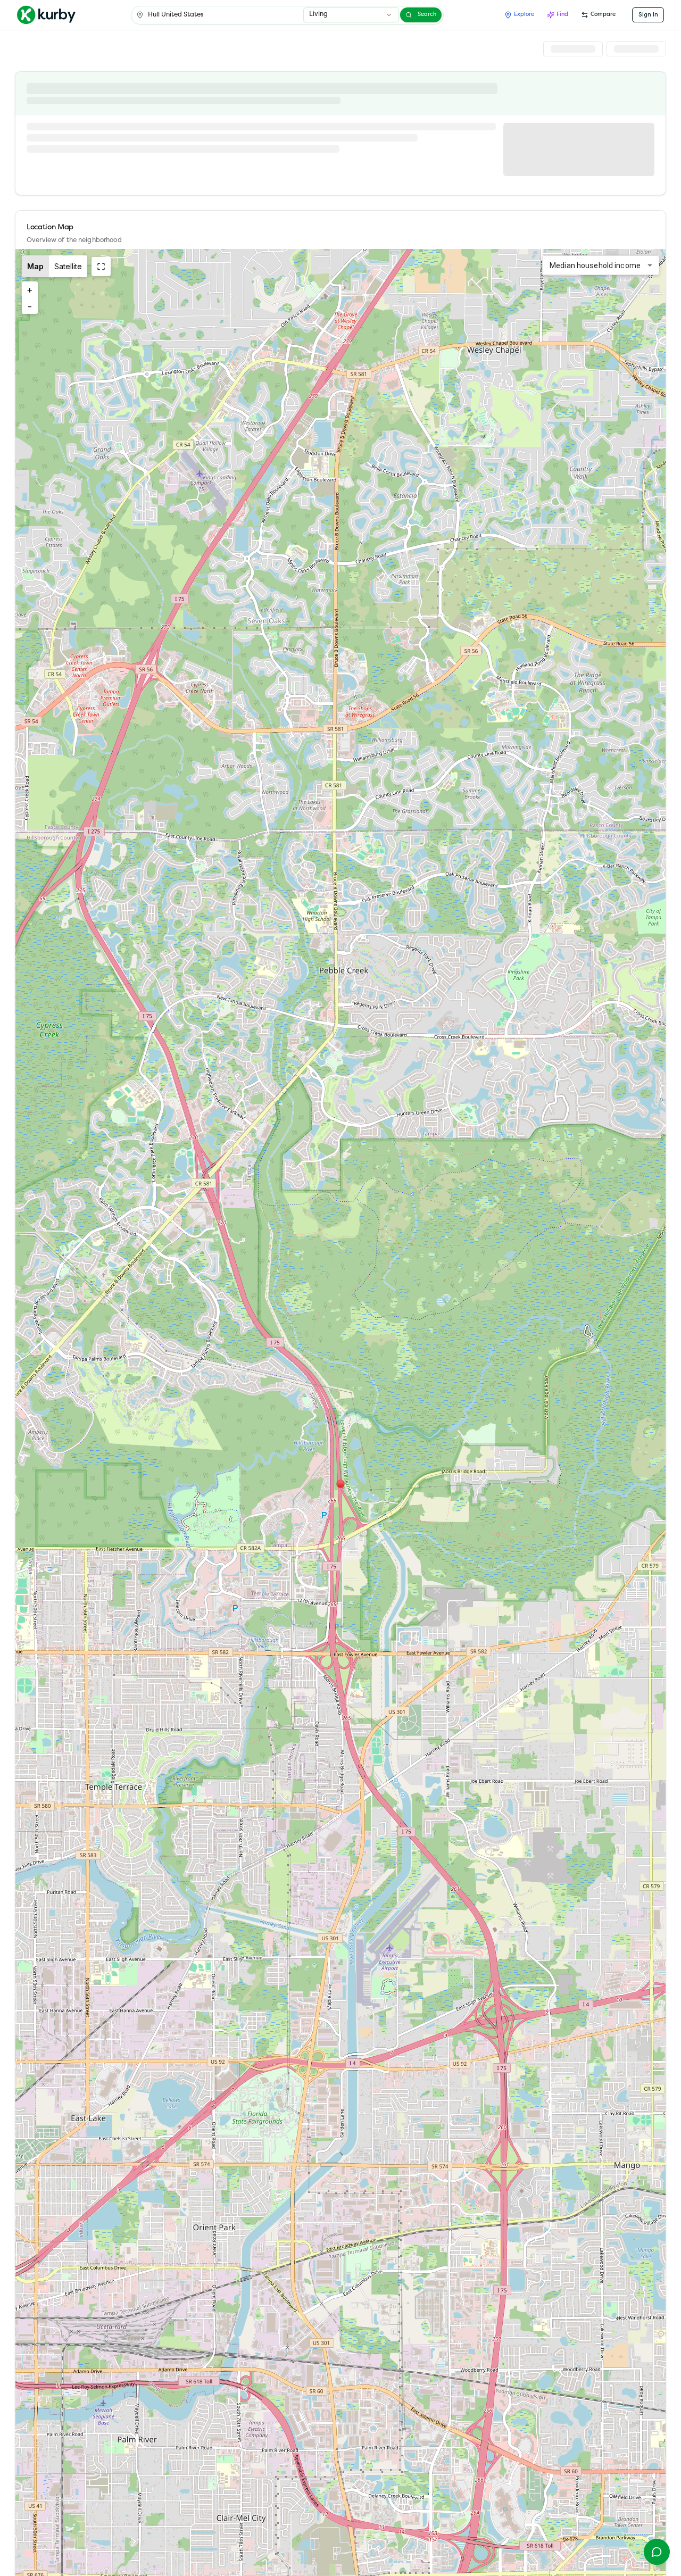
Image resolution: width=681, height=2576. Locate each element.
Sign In (648, 15)
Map (35, 266)
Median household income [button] (595, 265)
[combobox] (351, 15)
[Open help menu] (657, 2552)
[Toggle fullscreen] (101, 267)
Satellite (68, 266)
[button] (340, 1484)
